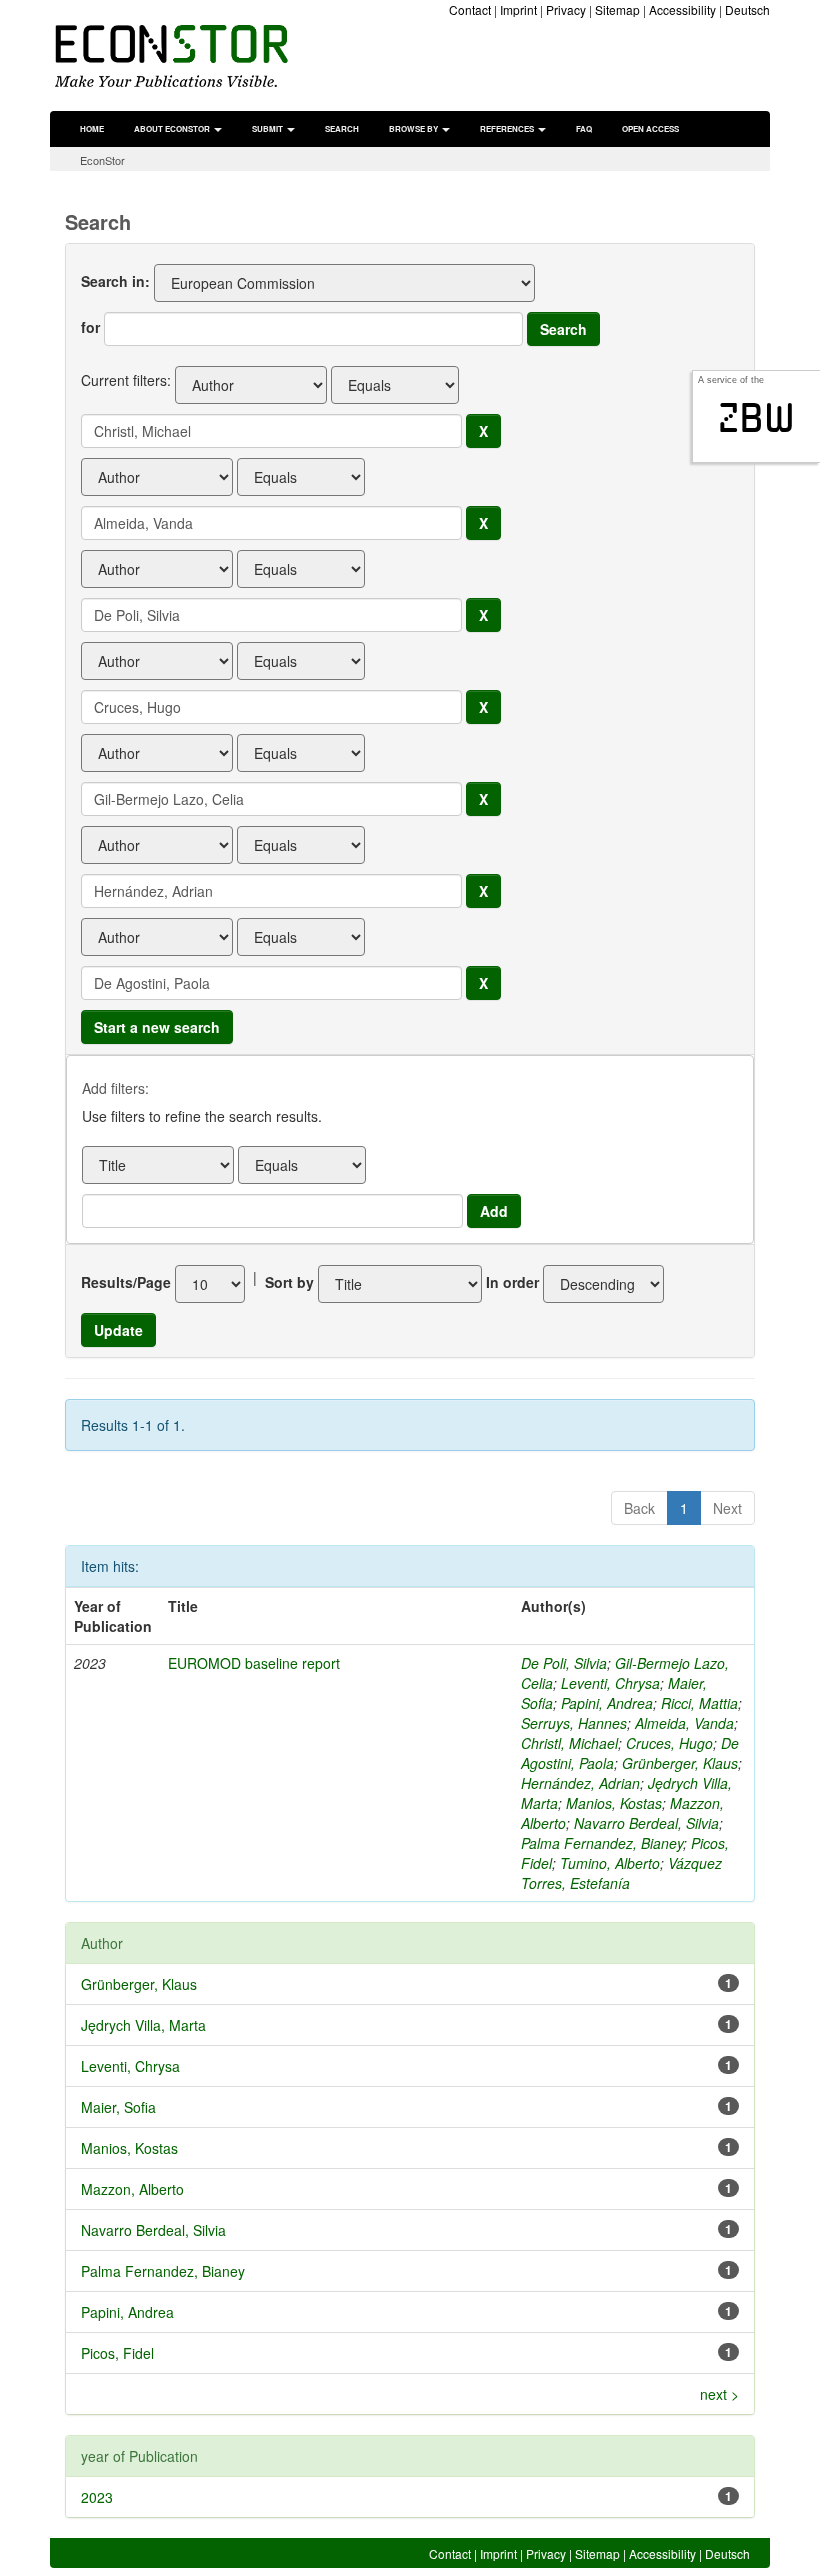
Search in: (115, 281)
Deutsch (747, 9)
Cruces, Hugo (669, 1743)
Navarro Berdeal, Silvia (646, 1823)
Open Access (650, 128)
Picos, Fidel (117, 2353)
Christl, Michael (569, 1743)
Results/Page (126, 1282)
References (508, 128)
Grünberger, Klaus (680, 1763)
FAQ (584, 128)
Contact (470, 9)
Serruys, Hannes (574, 1723)
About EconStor (173, 128)
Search (342, 128)
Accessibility (682, 9)
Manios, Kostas (614, 1803)
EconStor (102, 160)
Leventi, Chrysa (610, 1683)
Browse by (414, 128)
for (90, 327)
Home (92, 128)
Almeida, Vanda (684, 1723)
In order (512, 1282)
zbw (756, 418)
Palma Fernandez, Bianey (602, 1843)
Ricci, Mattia (699, 1703)
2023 (97, 2497)
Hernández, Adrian (580, 1783)
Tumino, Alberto (610, 1863)
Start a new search (157, 1027)
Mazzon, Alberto (132, 2189)
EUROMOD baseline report (254, 1663)
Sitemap (617, 9)
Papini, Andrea (607, 1703)
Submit (268, 128)
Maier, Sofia (118, 2107)
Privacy (566, 9)
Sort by (289, 1282)
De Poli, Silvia (564, 1663)
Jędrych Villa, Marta (143, 2025)
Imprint (518, 9)
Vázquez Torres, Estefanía (621, 1873)
